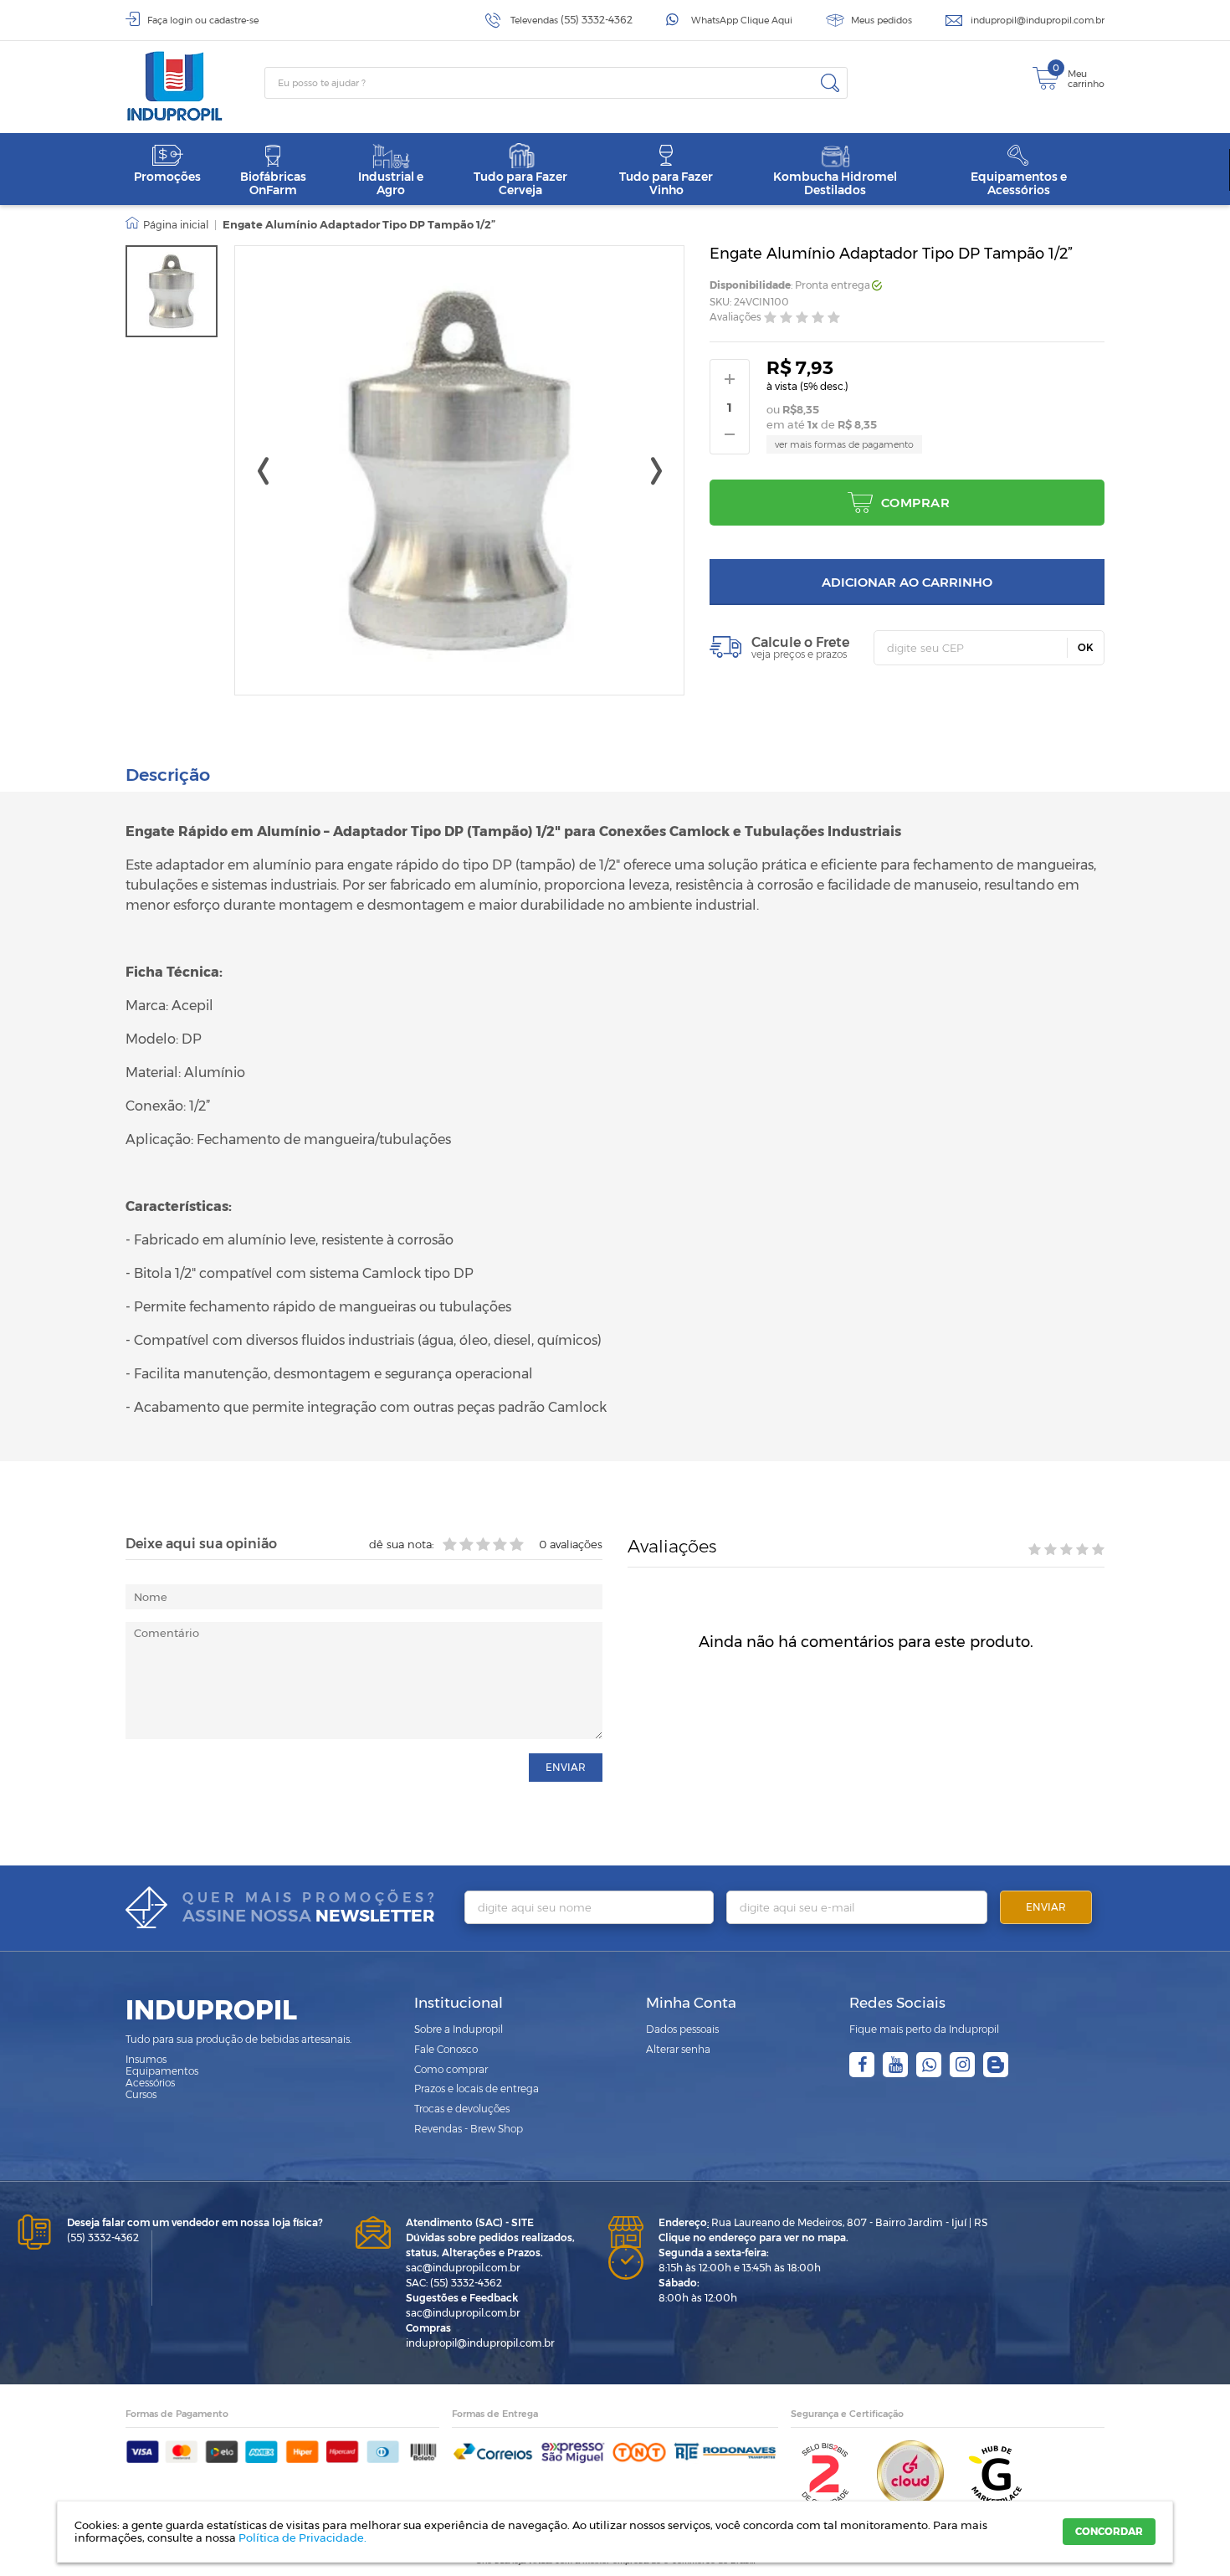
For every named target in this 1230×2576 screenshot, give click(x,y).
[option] (172, 291)
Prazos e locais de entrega (477, 2089)
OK (1086, 647)
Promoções (167, 177)
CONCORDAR (1109, 2531)
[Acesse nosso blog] (996, 2065)
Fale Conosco (446, 2049)
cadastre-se (234, 20)
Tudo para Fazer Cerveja (520, 183)
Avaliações (735, 318)
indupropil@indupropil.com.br (1038, 20)
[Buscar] (830, 83)
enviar (566, 1767)
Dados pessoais (682, 2029)
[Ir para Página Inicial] (167, 225)
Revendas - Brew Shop (469, 2129)
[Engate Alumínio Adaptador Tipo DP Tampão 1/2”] (172, 291)
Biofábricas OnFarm (273, 183)
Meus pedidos (881, 20)
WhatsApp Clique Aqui (742, 20)
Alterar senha (678, 2049)
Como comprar (451, 2069)
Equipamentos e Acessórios (1019, 183)
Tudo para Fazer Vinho (666, 183)
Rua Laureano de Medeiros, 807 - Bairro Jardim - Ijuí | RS (823, 2222)
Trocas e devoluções (462, 2109)
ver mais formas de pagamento (844, 444)
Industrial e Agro (391, 183)
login (181, 20)
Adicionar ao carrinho (907, 582)
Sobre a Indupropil (459, 2029)
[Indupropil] (195, 86)
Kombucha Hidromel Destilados (835, 183)
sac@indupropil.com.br (463, 2268)
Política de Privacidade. (302, 2538)
